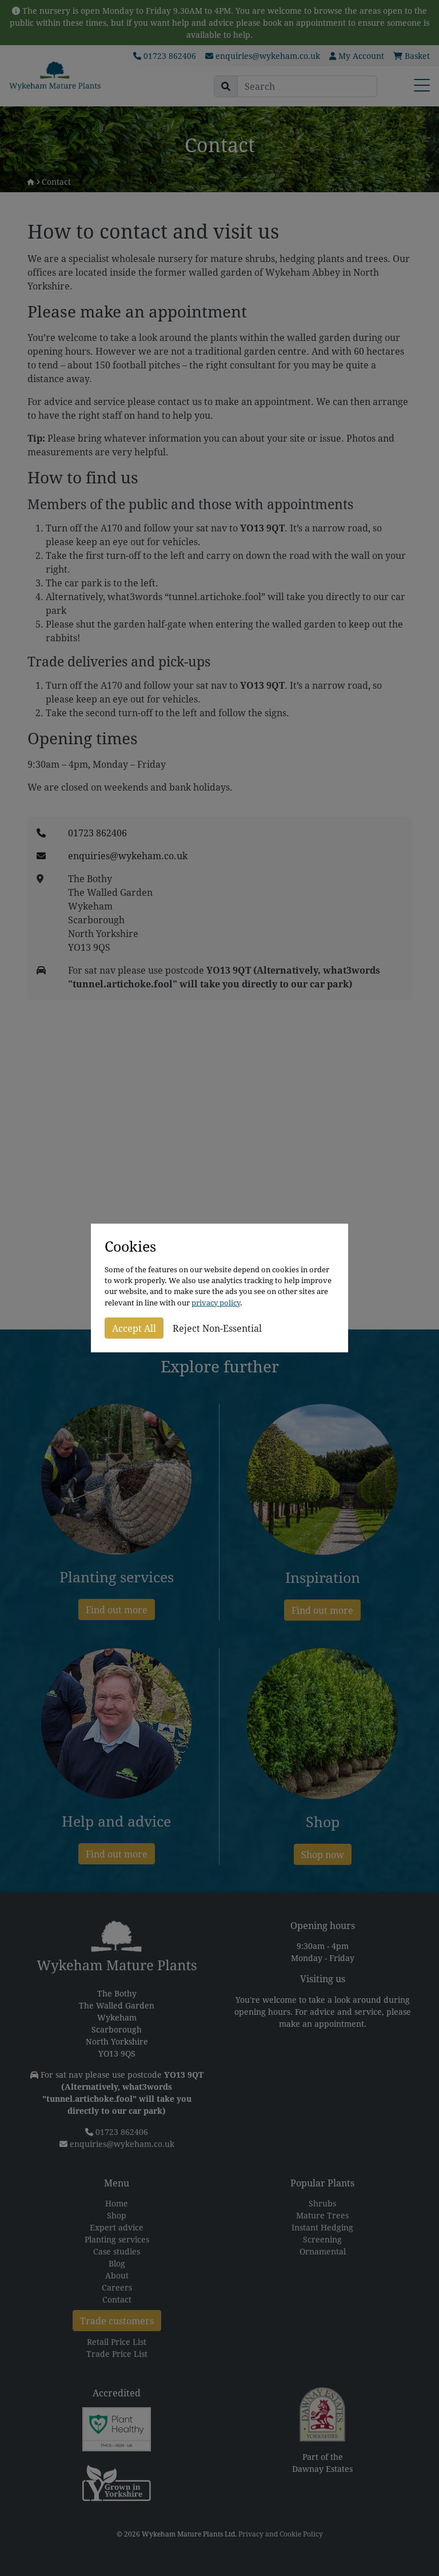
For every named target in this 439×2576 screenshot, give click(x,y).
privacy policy (216, 1303)
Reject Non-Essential (217, 1328)
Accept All (134, 1328)
